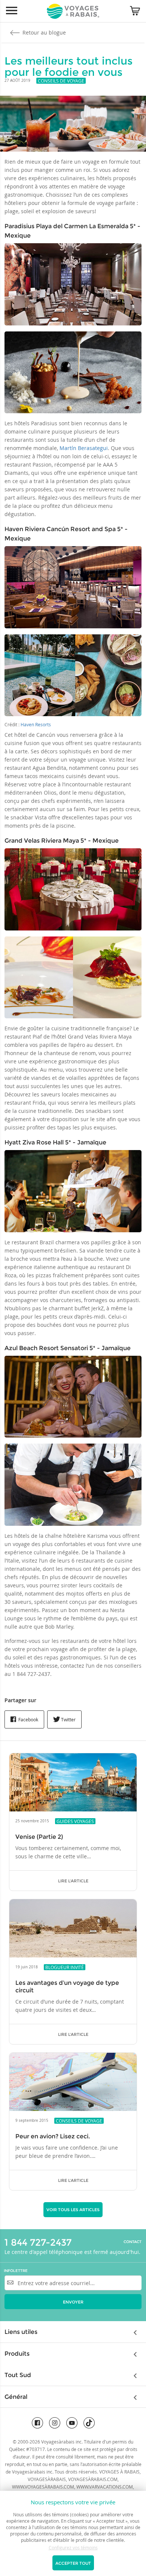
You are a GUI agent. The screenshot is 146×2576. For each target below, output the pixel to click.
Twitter (68, 1719)
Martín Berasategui (84, 448)
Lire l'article (73, 1881)
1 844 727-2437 (38, 2242)
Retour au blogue (43, 32)
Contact (133, 2242)
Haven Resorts (36, 724)
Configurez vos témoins (73, 2547)
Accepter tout (73, 2563)
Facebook (28, 1719)
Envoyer (73, 2302)
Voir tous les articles (73, 2210)
